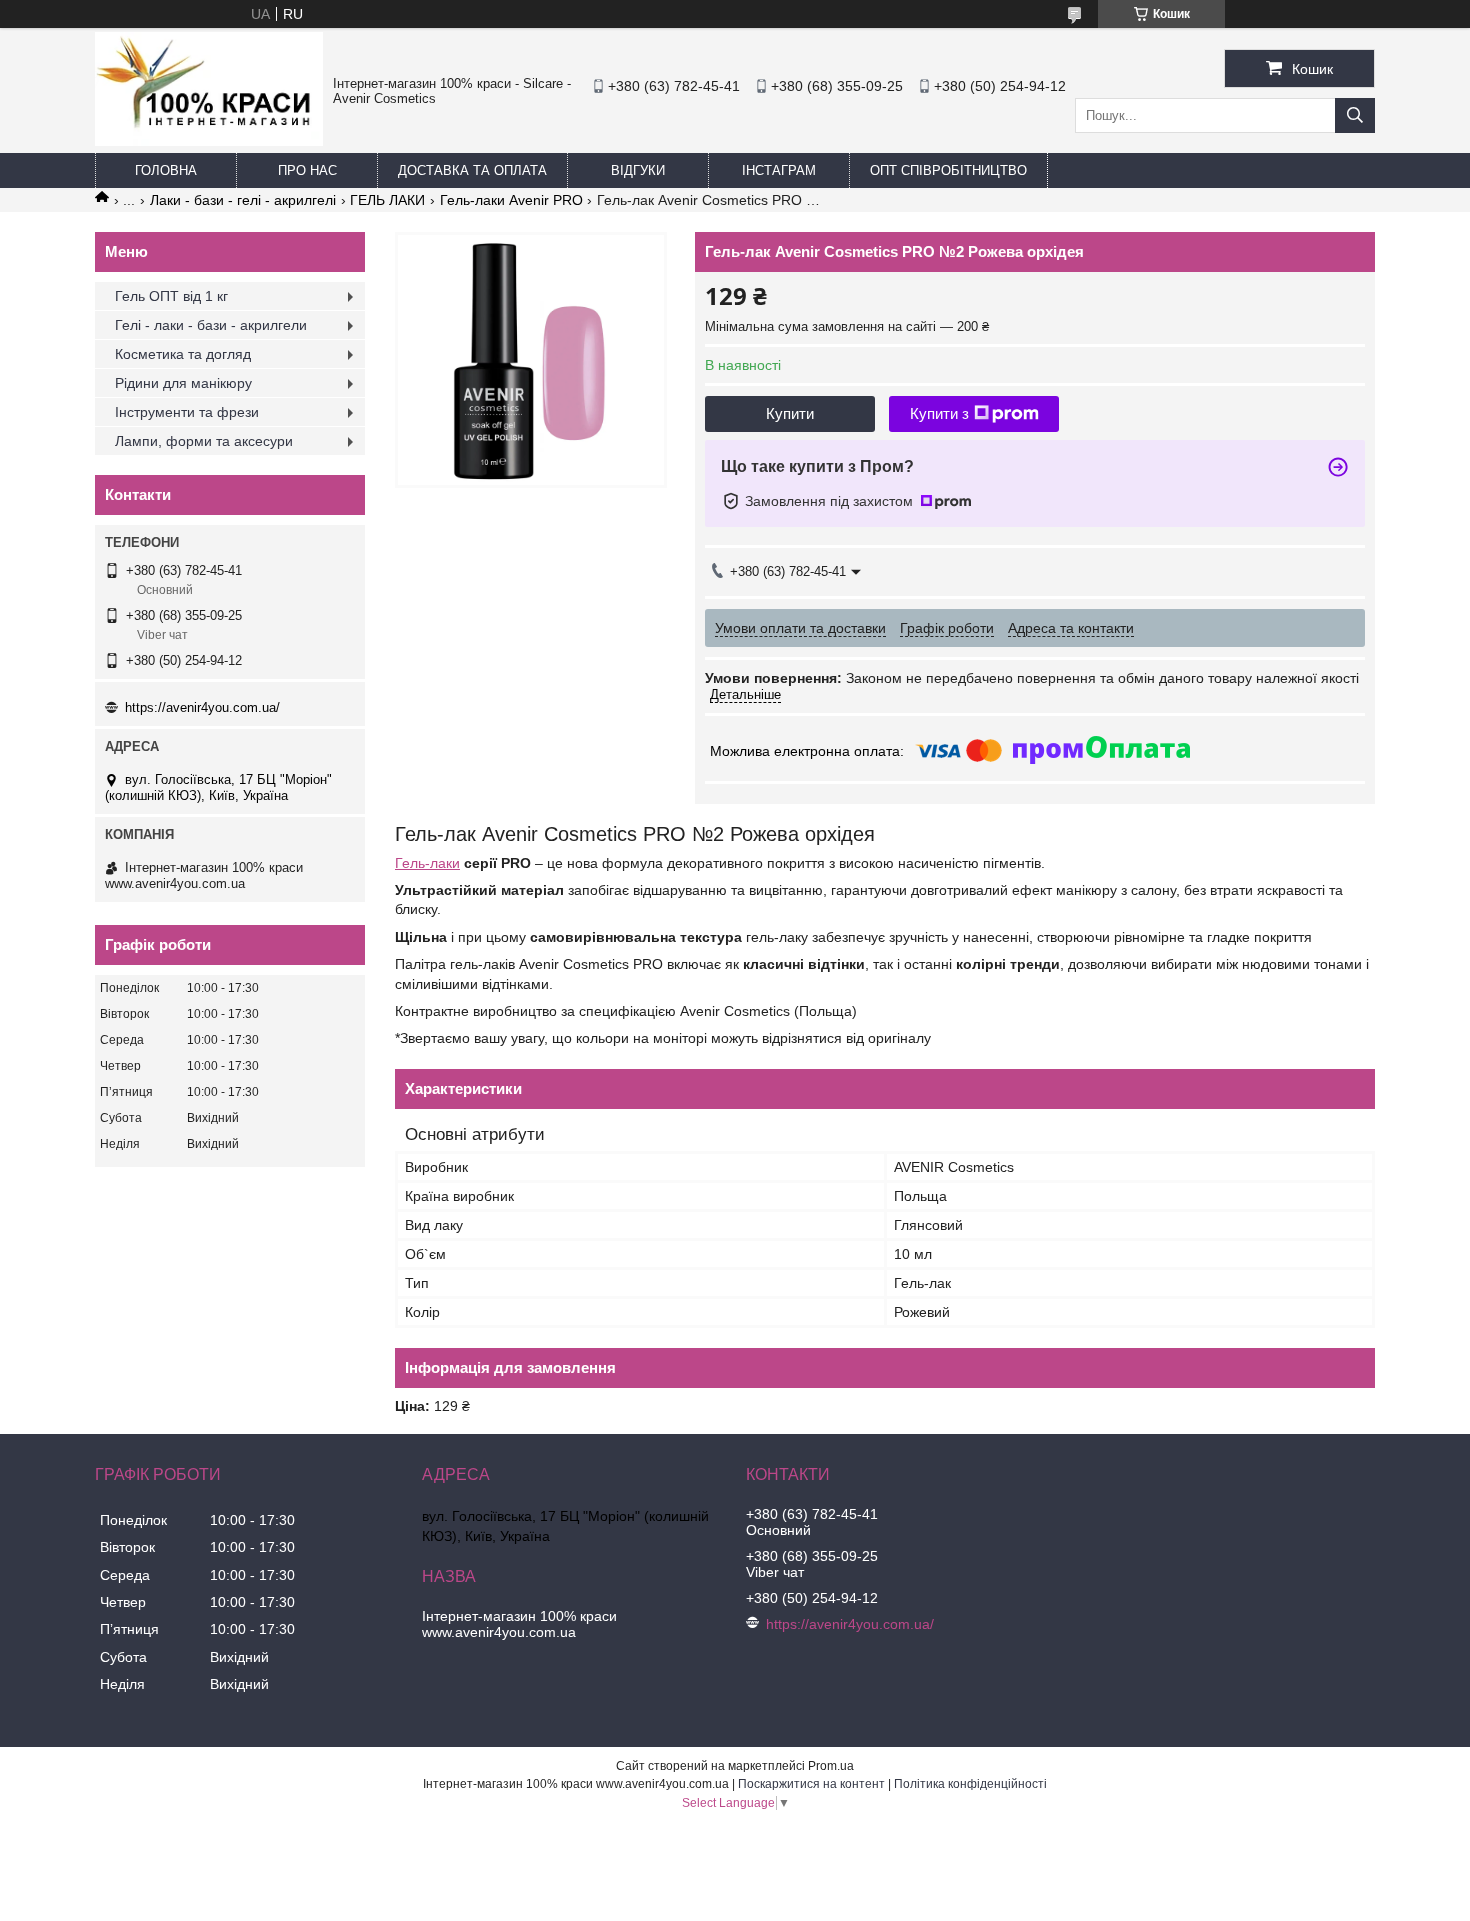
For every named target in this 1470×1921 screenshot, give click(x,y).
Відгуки (638, 170)
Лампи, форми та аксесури (204, 441)
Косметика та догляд (183, 354)
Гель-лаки (427, 863)
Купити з (939, 413)
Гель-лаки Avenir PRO (511, 200)
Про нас (307, 170)
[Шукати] (1355, 115)
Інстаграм (779, 170)
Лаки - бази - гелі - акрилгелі (243, 200)
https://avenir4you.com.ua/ (202, 707)
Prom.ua (831, 1766)
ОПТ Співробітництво (948, 170)
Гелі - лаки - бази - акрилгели (211, 325)
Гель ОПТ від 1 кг (171, 296)
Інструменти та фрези (187, 412)
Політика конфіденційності (970, 1784)
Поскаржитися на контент (811, 1784)
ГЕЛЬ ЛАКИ (387, 200)
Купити (790, 413)
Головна (166, 170)
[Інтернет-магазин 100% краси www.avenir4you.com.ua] (209, 141)
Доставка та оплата (472, 170)
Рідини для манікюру (183, 383)
